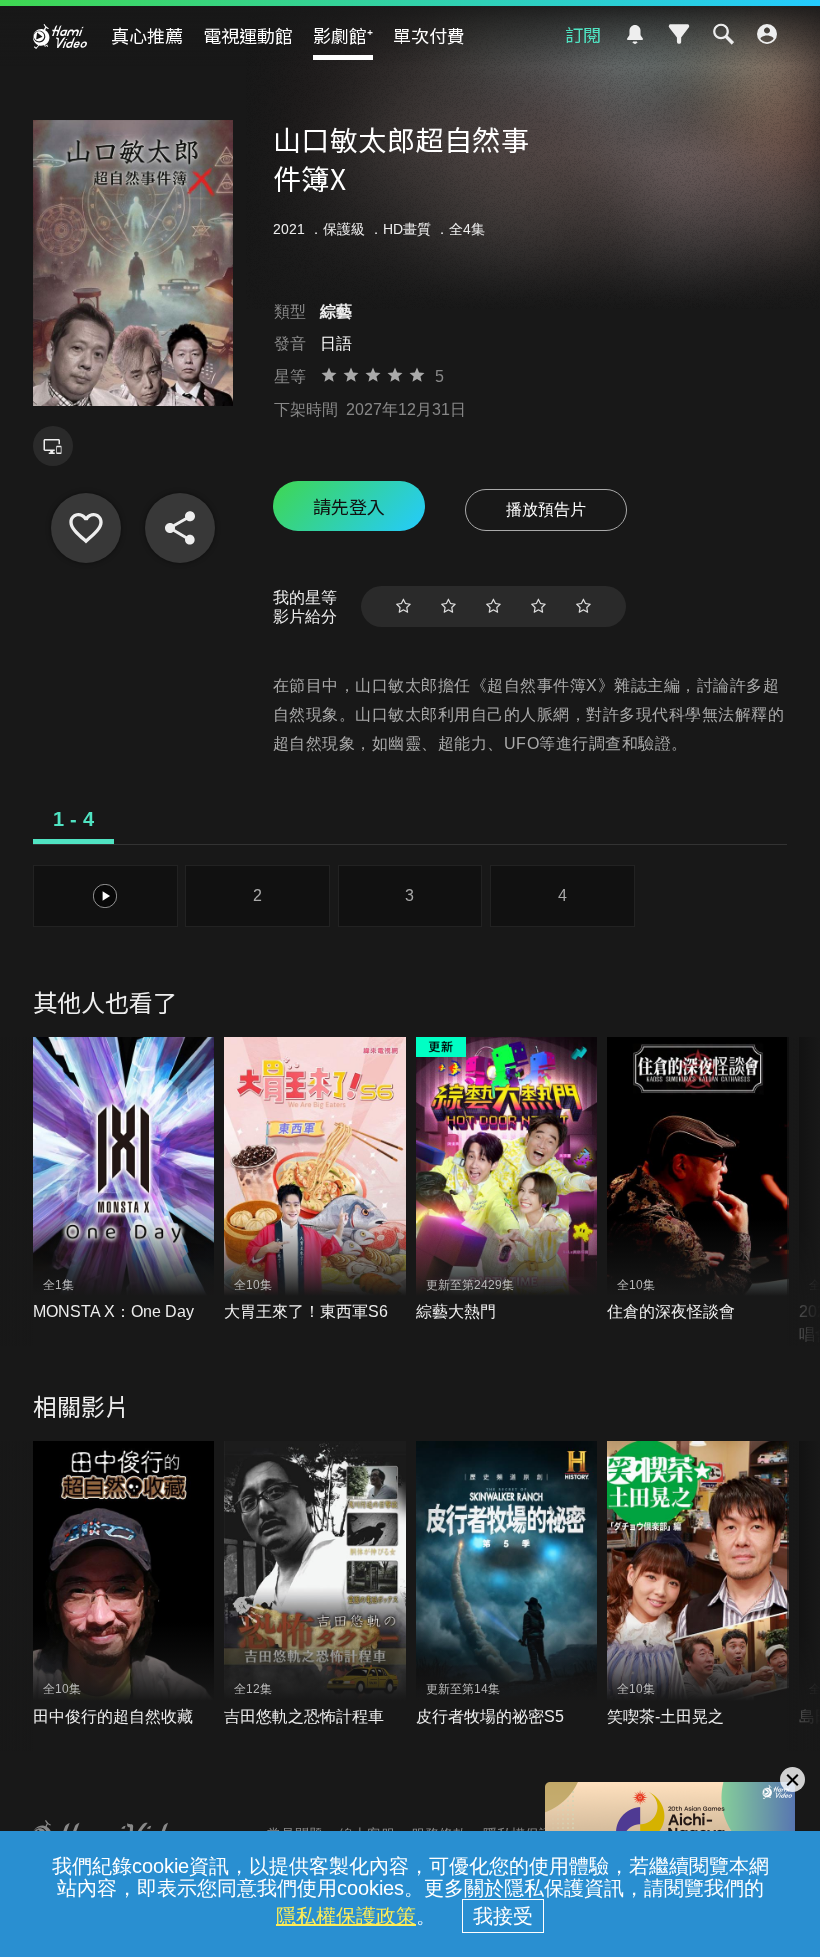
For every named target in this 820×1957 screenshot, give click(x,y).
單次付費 (429, 35)
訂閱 (583, 34)
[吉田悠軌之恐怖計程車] (315, 1584)
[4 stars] (538, 606)
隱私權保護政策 (346, 1916)
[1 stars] (403, 606)
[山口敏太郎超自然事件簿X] (86, 528)
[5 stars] (583, 606)
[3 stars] (493, 606)
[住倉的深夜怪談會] (698, 1180)
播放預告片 (546, 509)
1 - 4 (73, 819)
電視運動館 (248, 35)
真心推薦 (147, 35)
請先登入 (349, 506)
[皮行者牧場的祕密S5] (507, 1584)
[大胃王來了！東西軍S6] (315, 1180)
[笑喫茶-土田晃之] (698, 1584)
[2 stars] (448, 606)
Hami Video (60, 36)
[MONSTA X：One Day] (124, 1180)
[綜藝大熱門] (507, 1180)
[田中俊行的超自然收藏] (124, 1584)
